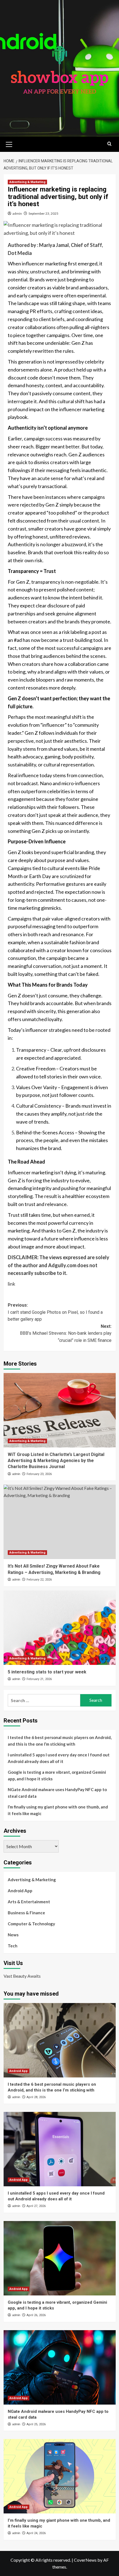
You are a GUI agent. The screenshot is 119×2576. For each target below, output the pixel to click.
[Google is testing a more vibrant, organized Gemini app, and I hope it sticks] (60, 2258)
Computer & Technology (31, 1924)
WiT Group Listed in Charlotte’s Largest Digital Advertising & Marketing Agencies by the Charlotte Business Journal (56, 1461)
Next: (66, 1333)
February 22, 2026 (39, 1580)
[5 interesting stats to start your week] (60, 1628)
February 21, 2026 (39, 1679)
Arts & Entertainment (29, 1902)
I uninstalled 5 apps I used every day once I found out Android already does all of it (59, 1758)
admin (17, 213)
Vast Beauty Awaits (22, 1976)
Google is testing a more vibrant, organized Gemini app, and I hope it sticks (57, 1775)
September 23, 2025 (43, 213)
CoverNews (85, 2560)
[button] (9, 144)
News (13, 1935)
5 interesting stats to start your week (47, 1672)
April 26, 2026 (36, 2315)
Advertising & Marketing (27, 182)
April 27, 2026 (36, 2206)
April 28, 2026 (36, 2097)
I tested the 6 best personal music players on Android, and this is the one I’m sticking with (60, 1741)
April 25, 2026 (36, 2424)
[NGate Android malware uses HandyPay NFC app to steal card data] (60, 2367)
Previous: (55, 1312)
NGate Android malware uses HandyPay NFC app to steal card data (57, 1793)
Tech (13, 1946)
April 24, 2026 (36, 2533)
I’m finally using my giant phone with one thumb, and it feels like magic (58, 1810)
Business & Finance (26, 1913)
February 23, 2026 (39, 1474)
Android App (20, 1891)
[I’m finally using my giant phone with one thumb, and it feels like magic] (60, 2476)
